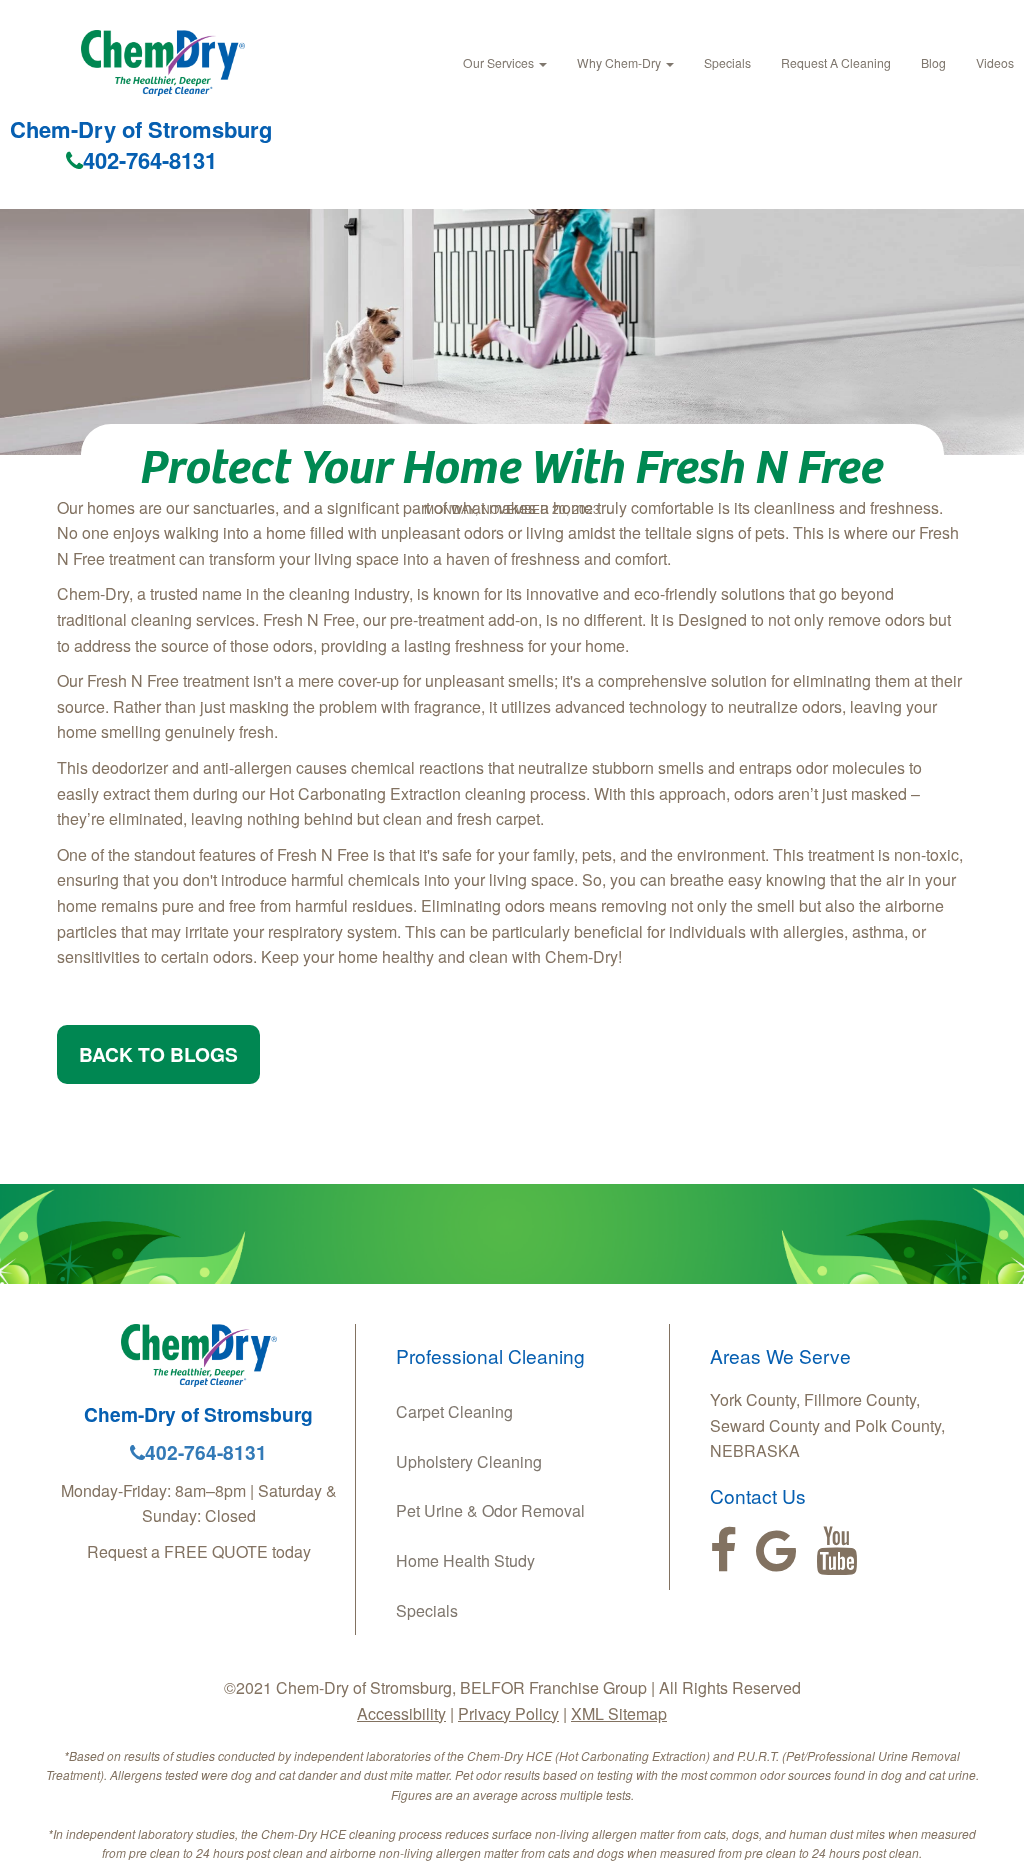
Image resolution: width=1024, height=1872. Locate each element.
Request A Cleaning (836, 62)
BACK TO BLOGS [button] (158, 1054)
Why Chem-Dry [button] (620, 62)
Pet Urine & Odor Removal (490, 1510)
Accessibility (401, 1713)
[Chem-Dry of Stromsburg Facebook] (723, 1551)
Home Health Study (465, 1560)
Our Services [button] (500, 62)
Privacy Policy (508, 1713)
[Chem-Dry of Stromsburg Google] (776, 1551)
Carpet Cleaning (454, 1411)
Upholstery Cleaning (469, 1461)
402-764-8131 (150, 160)
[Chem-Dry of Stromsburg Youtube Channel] (836, 1551)
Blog (933, 62)
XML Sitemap (619, 1713)
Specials (727, 62)
